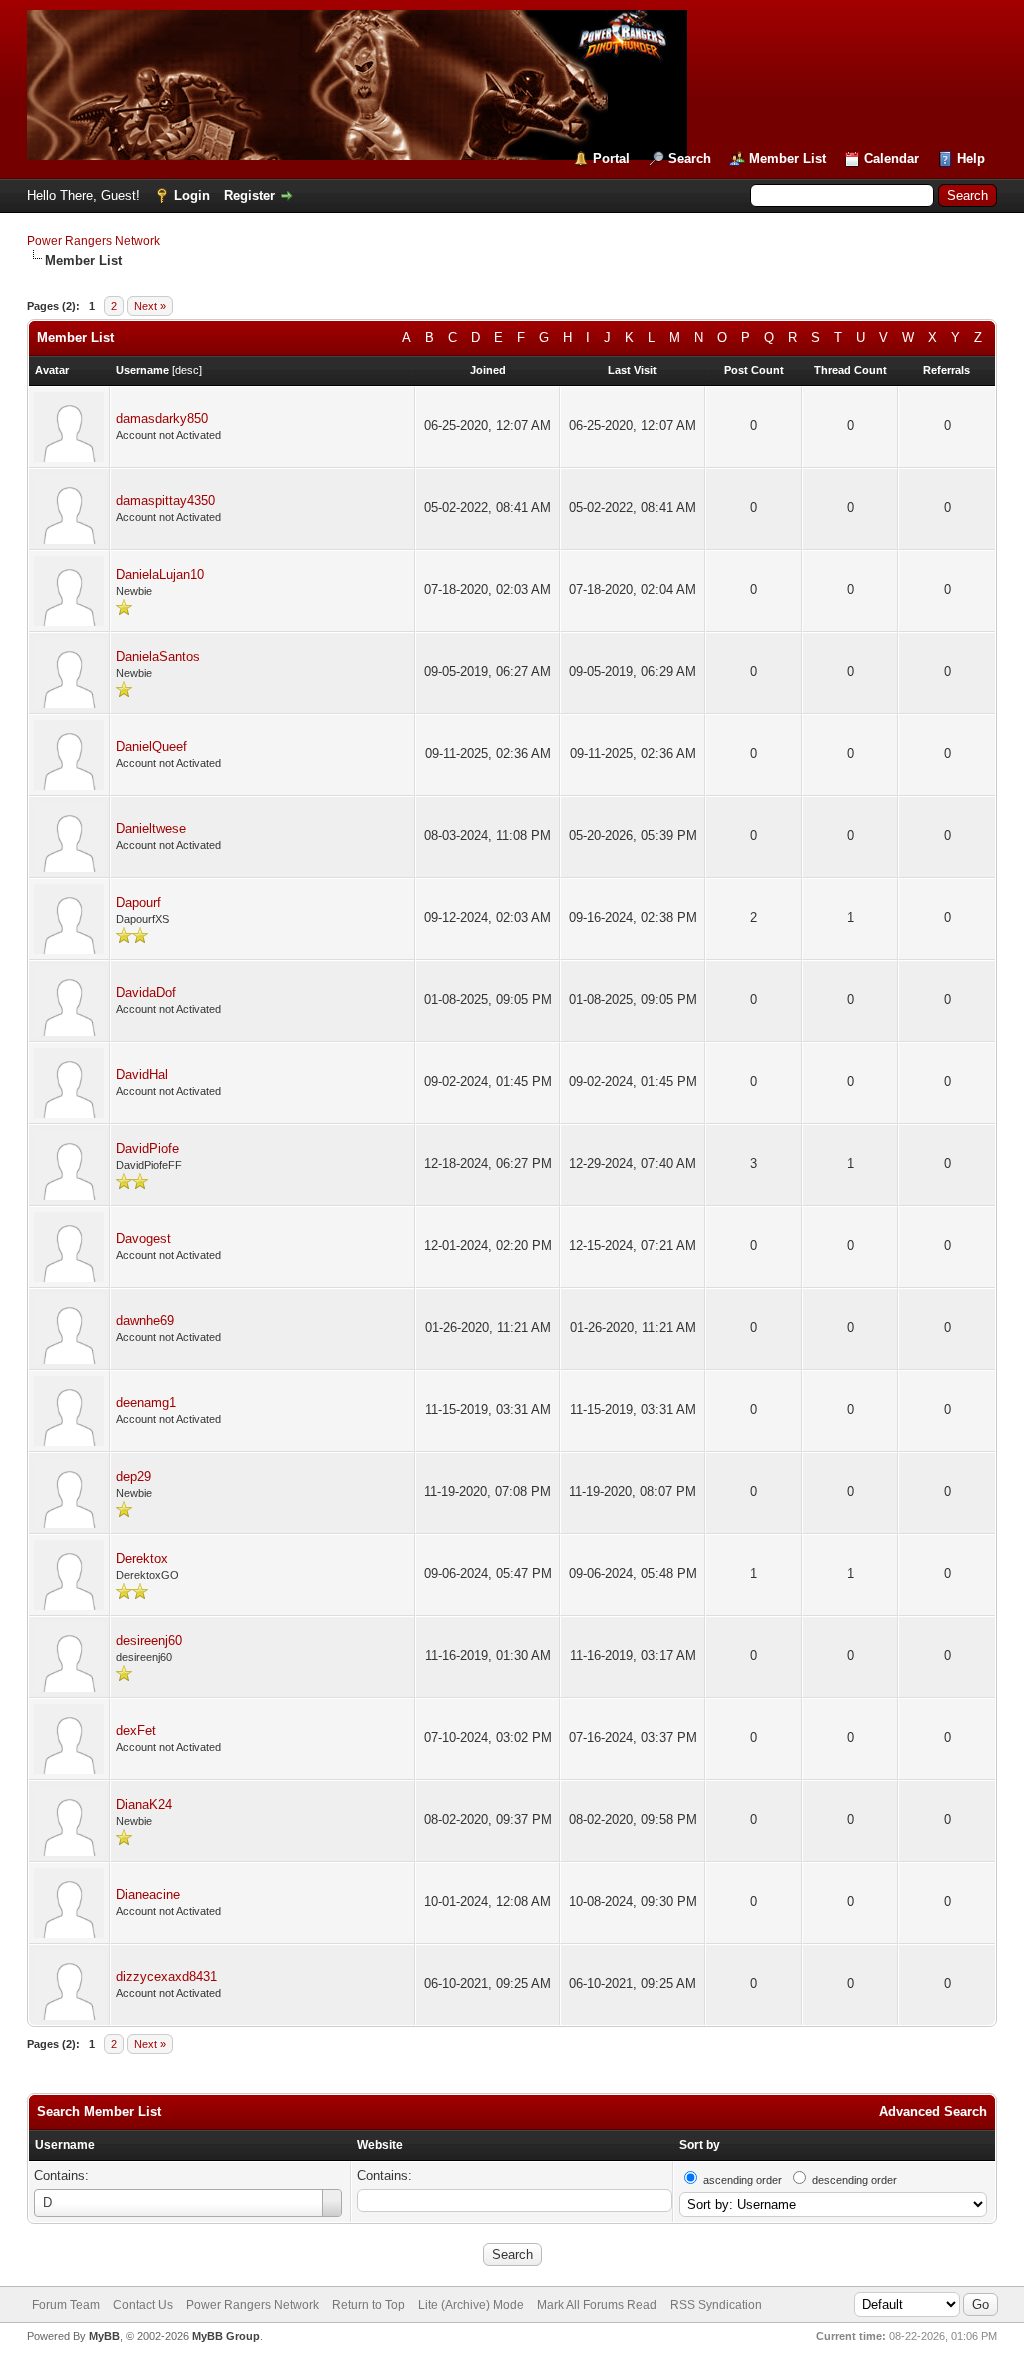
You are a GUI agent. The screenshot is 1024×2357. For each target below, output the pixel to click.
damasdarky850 (162, 418)
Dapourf (138, 902)
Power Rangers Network (93, 241)
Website (380, 2145)
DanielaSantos (158, 656)
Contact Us (143, 2305)
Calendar (891, 158)
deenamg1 (146, 1402)
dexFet (136, 1730)
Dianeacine (148, 1894)
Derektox (142, 1558)
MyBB (104, 2336)
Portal (611, 158)
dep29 (133, 1476)
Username (65, 2145)
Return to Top (368, 2305)
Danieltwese (151, 828)
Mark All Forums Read (597, 2305)
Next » (150, 306)
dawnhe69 (145, 1320)
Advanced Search (933, 2111)
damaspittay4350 (165, 500)
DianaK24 (144, 1804)
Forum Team (66, 2305)
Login (192, 195)
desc (187, 370)
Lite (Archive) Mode (471, 2305)
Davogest (143, 1238)
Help (971, 158)
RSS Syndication (716, 2305)
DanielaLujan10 (160, 574)
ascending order (742, 2180)
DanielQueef (151, 746)
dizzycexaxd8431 (166, 1976)
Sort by (699, 2145)
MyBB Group (226, 2336)
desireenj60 (149, 1640)
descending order (854, 2180)
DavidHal (142, 1074)
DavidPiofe (147, 1148)
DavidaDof (146, 992)
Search (689, 158)
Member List (787, 158)
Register (249, 195)
